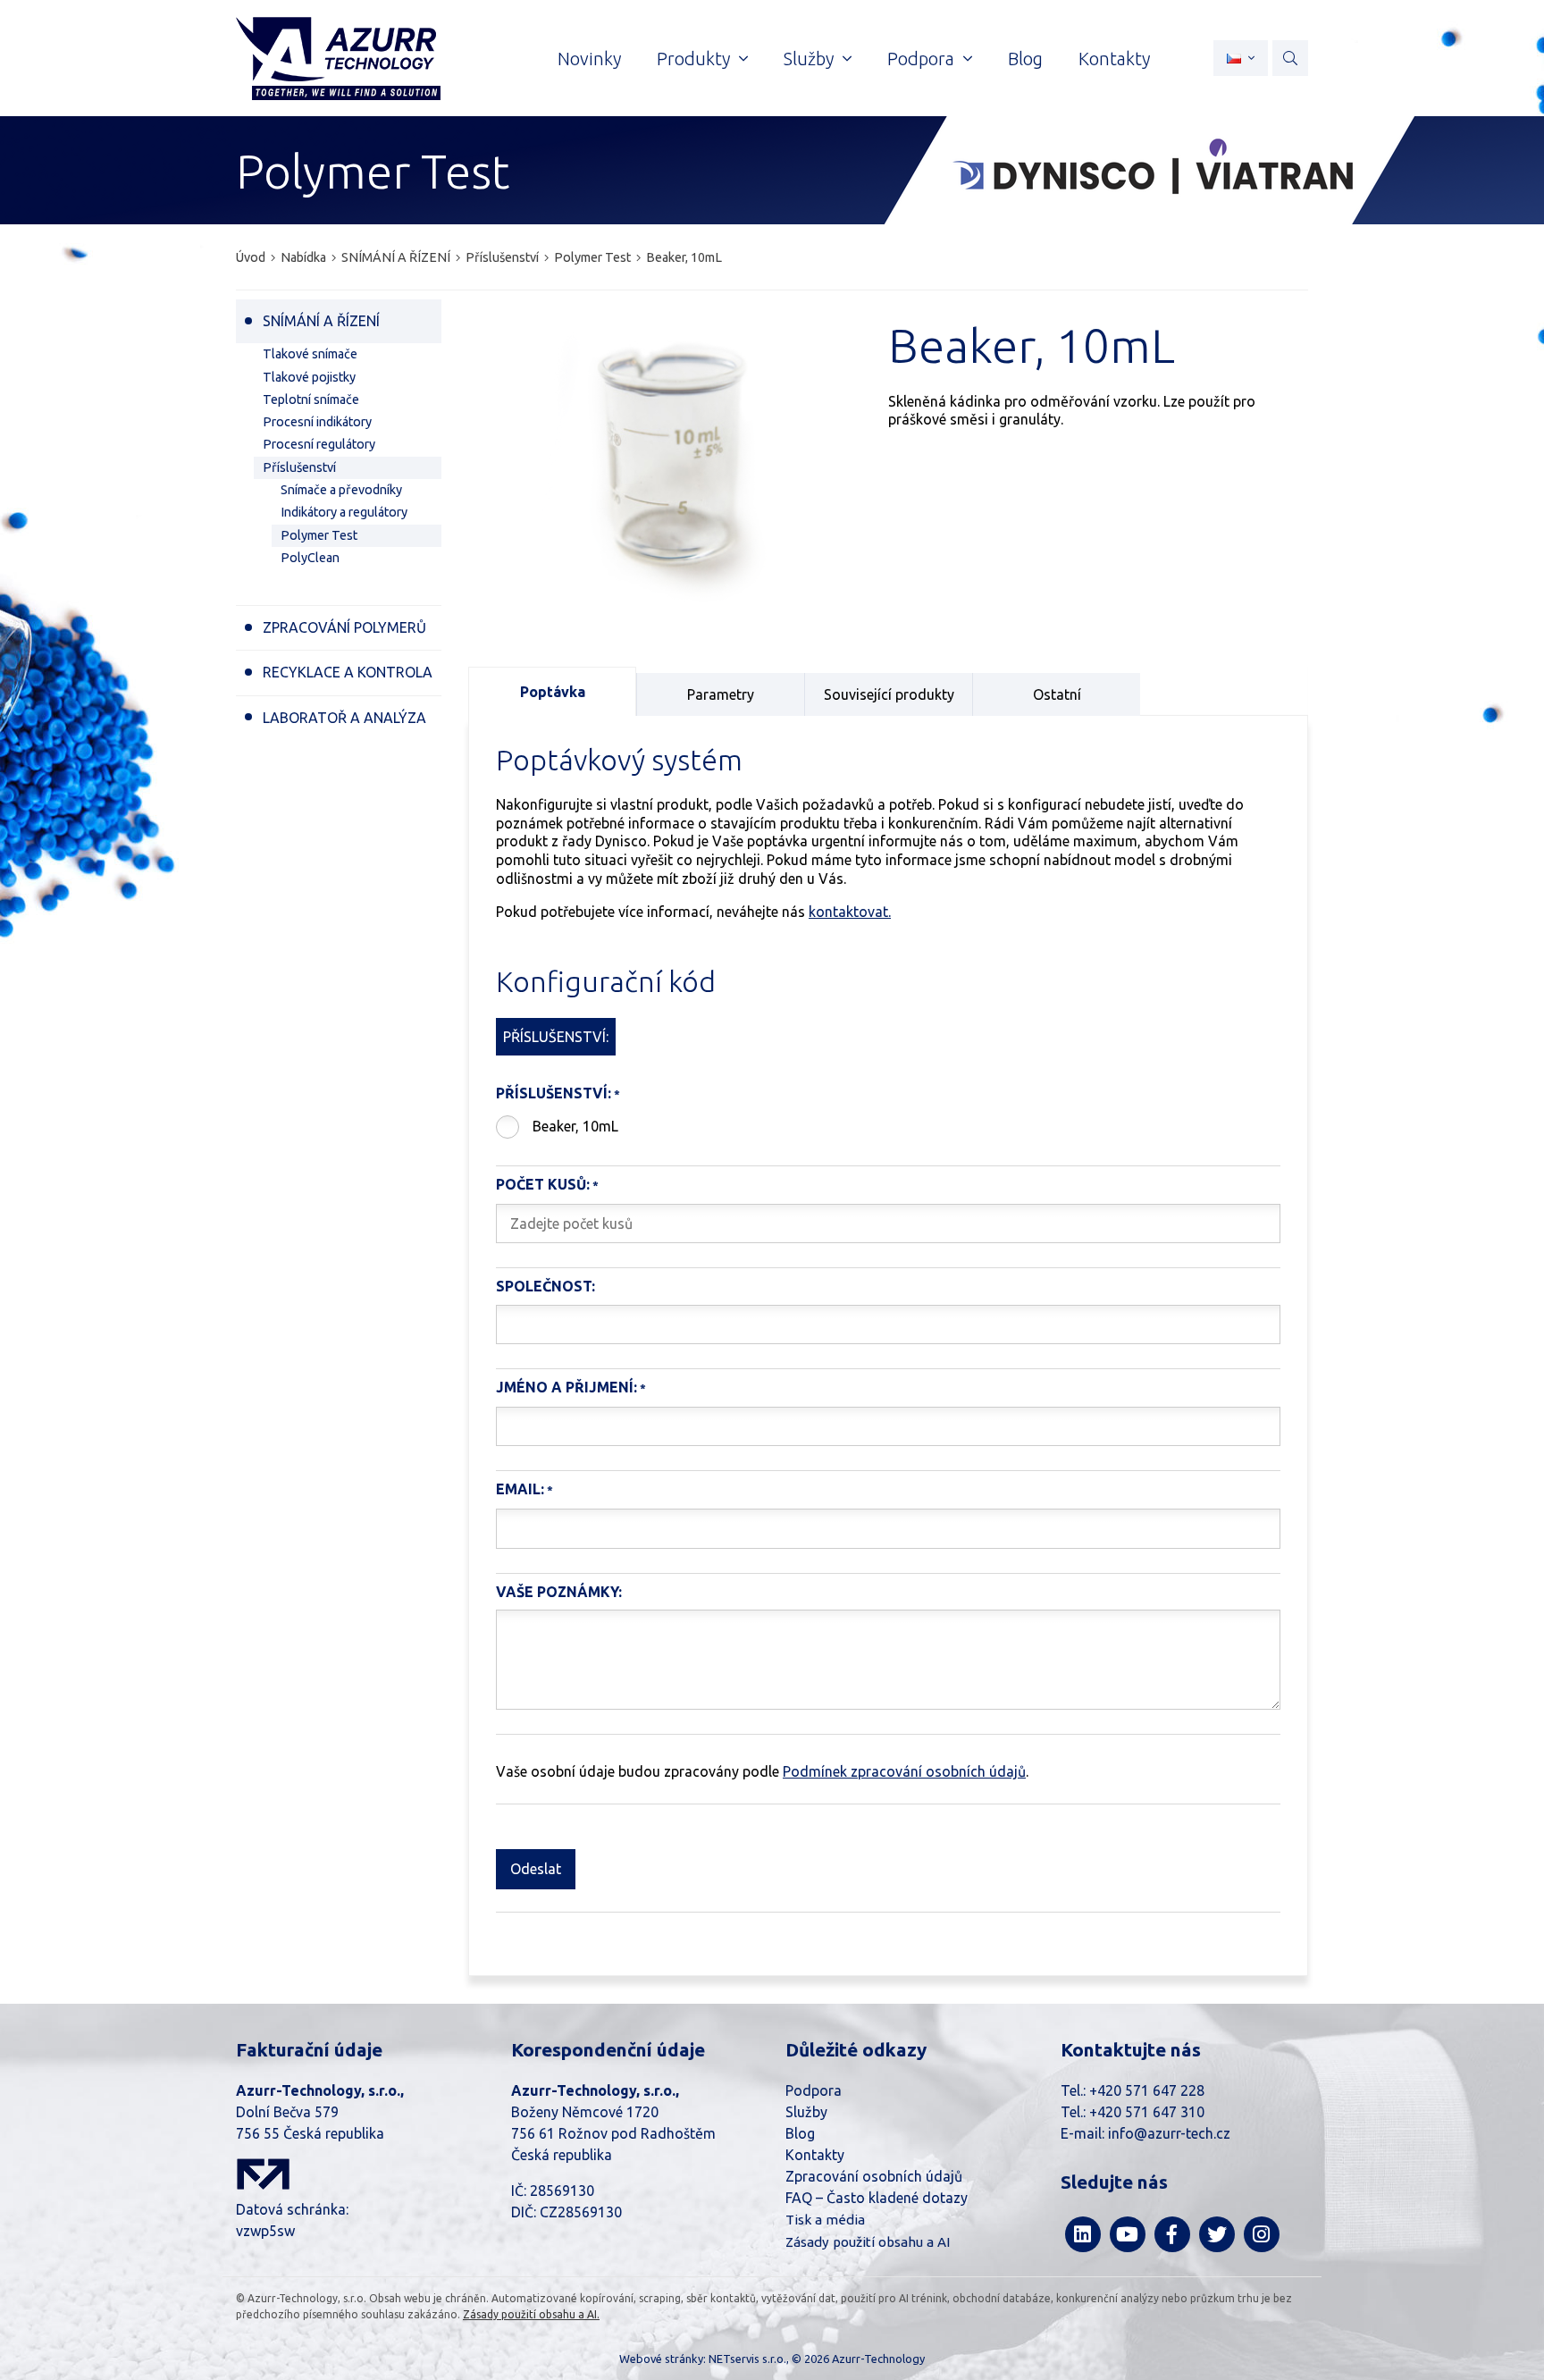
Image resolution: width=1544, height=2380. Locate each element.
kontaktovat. (850, 912)
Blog (800, 2133)
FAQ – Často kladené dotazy (877, 2198)
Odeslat (536, 1869)
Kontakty (815, 2155)
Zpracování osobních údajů (874, 2176)
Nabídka (303, 257)
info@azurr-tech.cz (1169, 2133)
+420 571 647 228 (1147, 2090)
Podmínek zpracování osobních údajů (904, 1771)
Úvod (251, 257)
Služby (806, 2112)
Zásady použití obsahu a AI (868, 2242)
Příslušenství (502, 257)
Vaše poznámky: (559, 1592)
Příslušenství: (554, 1093)
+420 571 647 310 (1147, 2112)
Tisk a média (825, 2220)
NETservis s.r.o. (747, 2359)
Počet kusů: (543, 1184)
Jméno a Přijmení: (566, 1387)
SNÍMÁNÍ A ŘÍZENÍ (396, 257)
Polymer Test (592, 257)
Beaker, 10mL (575, 1126)
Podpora (814, 2090)
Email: (520, 1489)
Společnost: (545, 1286)
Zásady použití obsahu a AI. (531, 2314)
